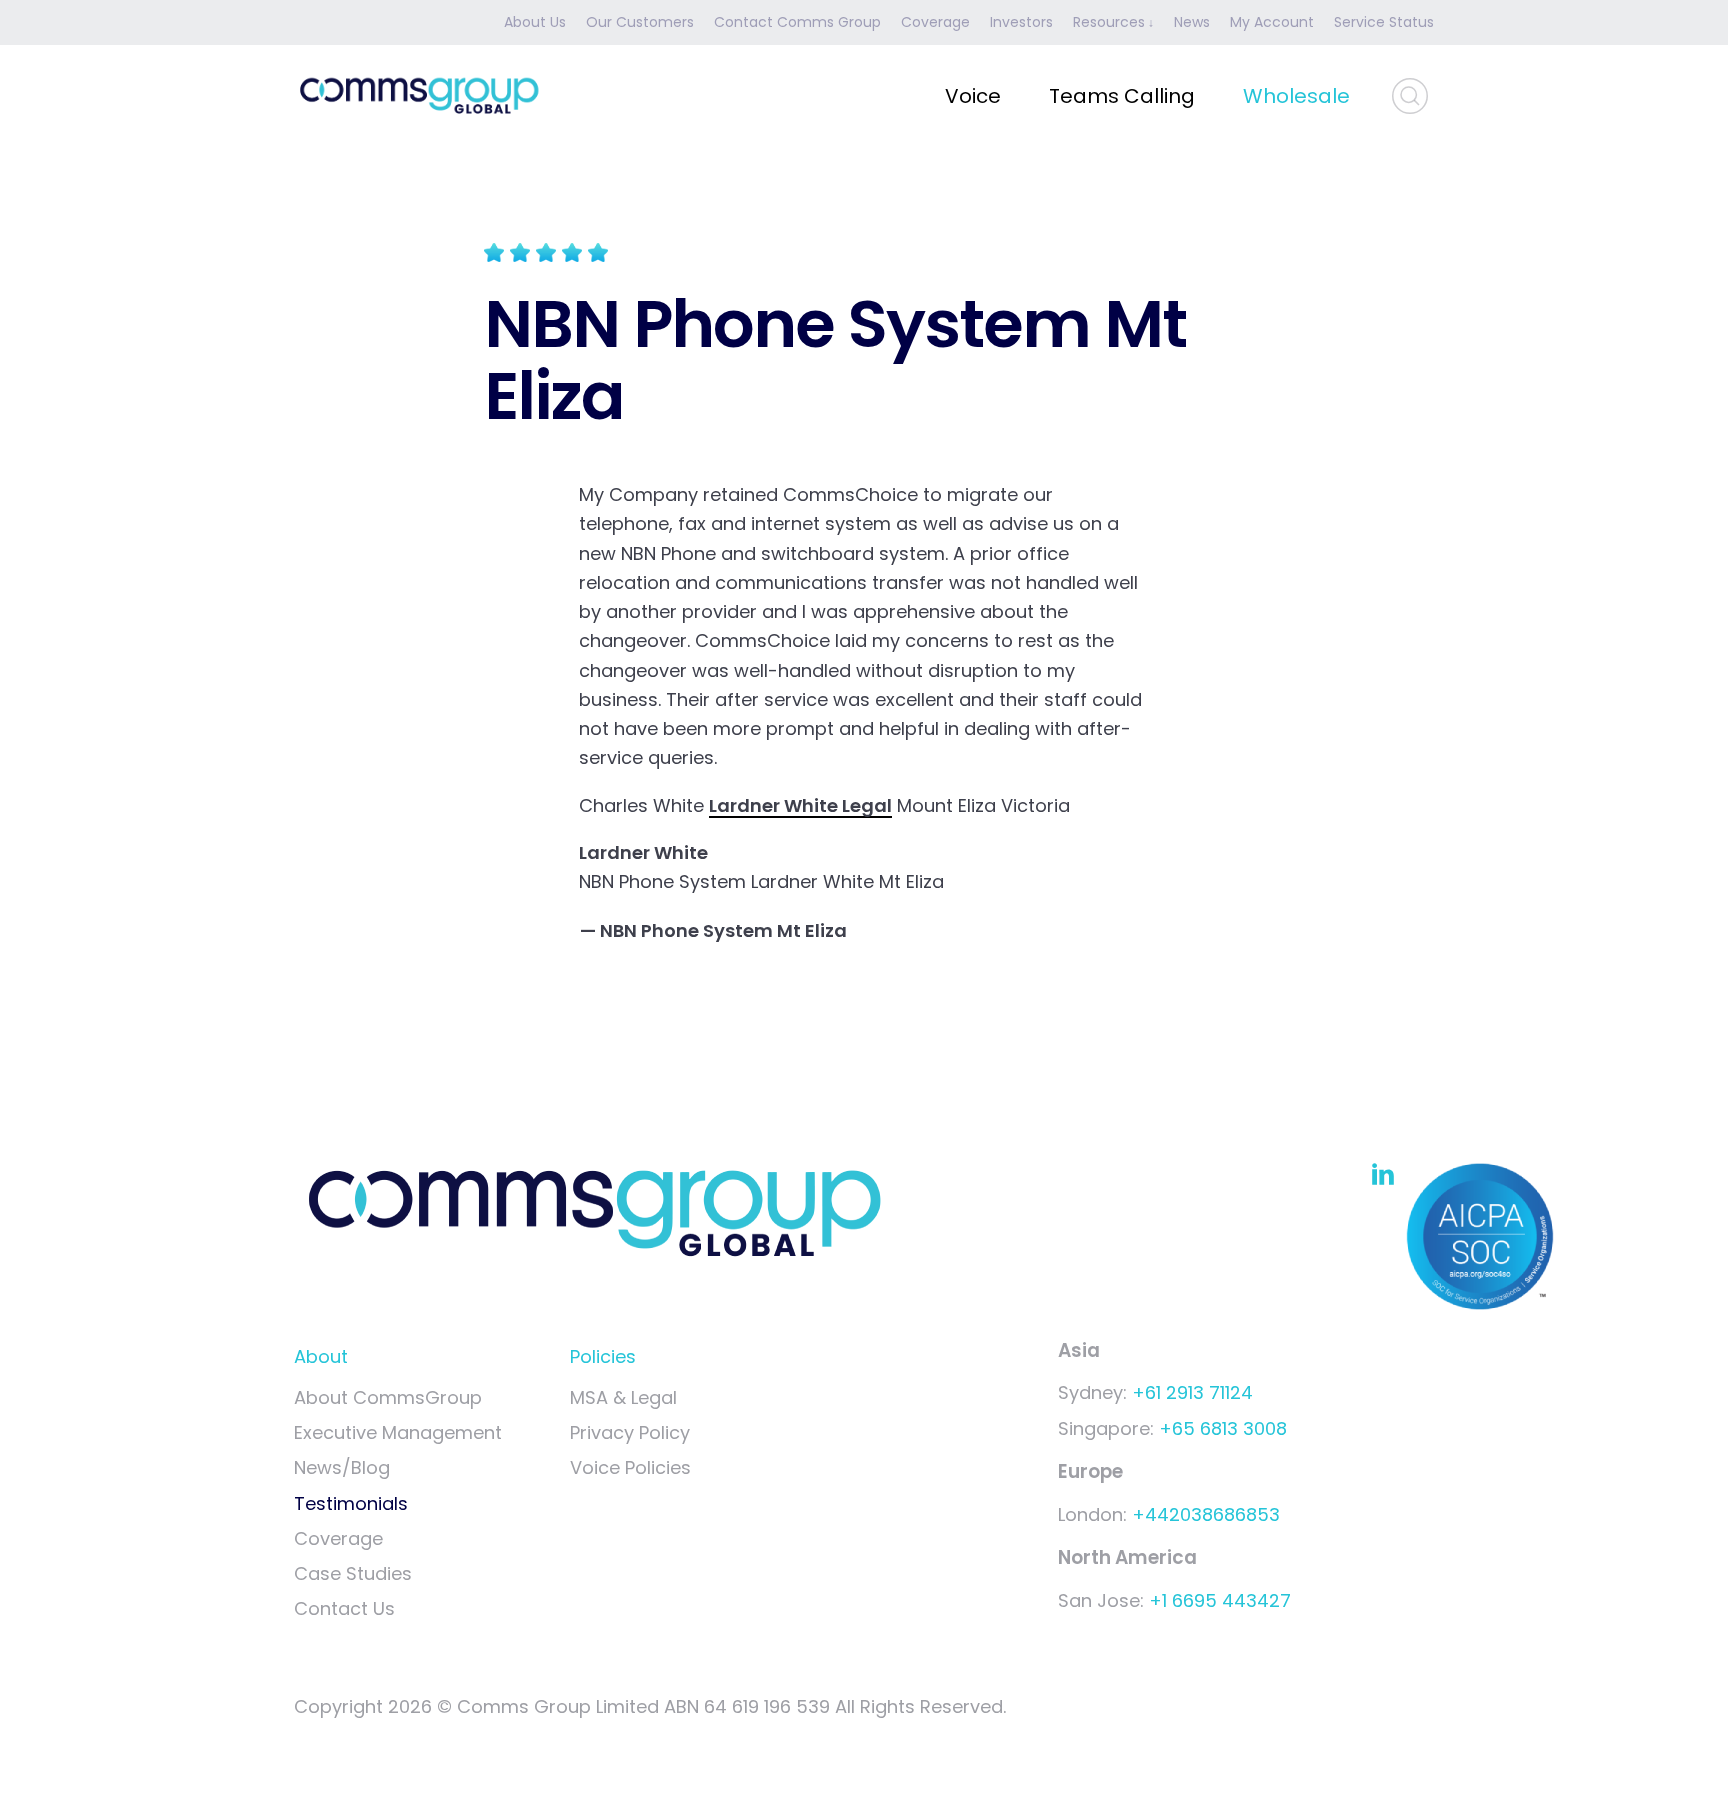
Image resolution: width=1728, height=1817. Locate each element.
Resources (1109, 22)
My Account (1272, 22)
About (321, 1356)
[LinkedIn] (1383, 1172)
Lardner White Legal (800, 805)
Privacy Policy (630, 1432)
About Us (535, 22)
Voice (973, 96)
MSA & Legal (623, 1397)
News (1192, 22)
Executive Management (398, 1432)
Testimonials (351, 1503)
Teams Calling (1122, 96)
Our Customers (640, 22)
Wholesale (1296, 96)
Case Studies (353, 1573)
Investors (1021, 22)
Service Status (1384, 22)
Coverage (935, 22)
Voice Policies (630, 1467)
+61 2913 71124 (1192, 1392)
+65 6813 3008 (1223, 1428)
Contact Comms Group (797, 22)
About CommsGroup (388, 1397)
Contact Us (344, 1608)
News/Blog (342, 1467)
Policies (603, 1356)
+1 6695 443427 (1220, 1600)
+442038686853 (1206, 1514)
